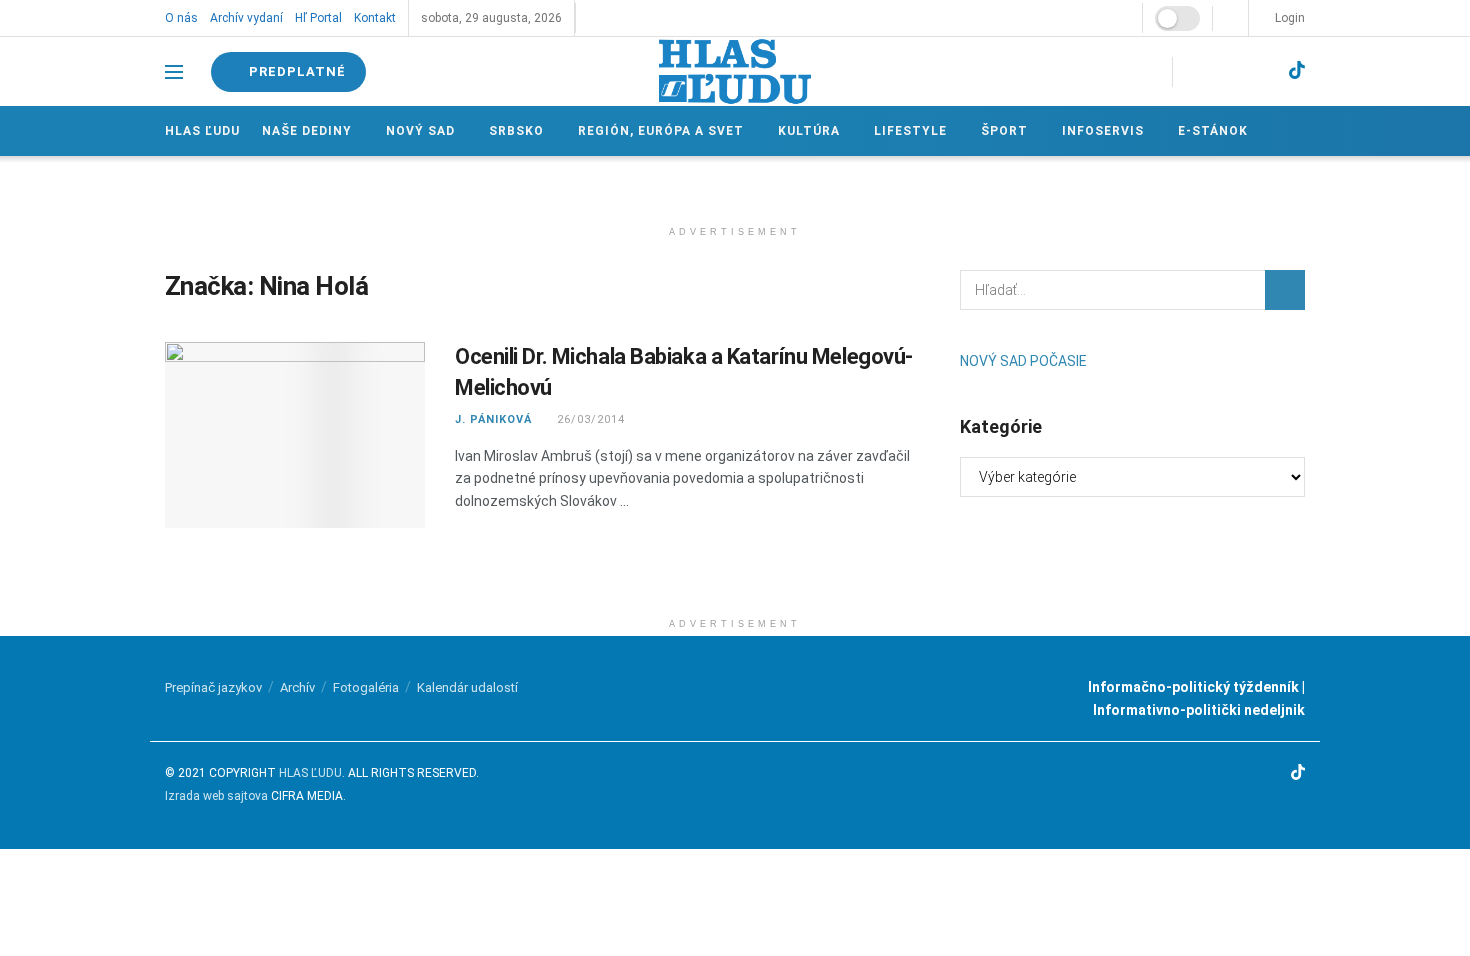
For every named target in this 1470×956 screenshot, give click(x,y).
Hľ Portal (318, 18)
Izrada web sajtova (216, 796)
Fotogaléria (366, 687)
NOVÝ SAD (420, 131)
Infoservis (1103, 131)
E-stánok (1213, 131)
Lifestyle (910, 131)
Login (1288, 18)
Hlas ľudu (202, 131)
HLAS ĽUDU (310, 773)
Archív (297, 687)
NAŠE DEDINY (307, 131)
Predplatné (295, 71)
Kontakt (375, 18)
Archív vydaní (246, 18)
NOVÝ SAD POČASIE (1023, 361)
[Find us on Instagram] (1228, 71)
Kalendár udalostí (467, 687)
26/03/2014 (589, 419)
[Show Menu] (174, 72)
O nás (181, 18)
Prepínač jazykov (213, 687)
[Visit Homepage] (735, 71)
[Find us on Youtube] (1262, 71)
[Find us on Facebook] (1194, 71)
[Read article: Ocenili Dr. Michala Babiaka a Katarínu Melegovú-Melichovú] (295, 435)
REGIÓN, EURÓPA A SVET (661, 131)
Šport (1004, 131)
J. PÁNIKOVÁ (493, 419)
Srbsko (516, 131)
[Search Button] (1285, 290)
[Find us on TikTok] (1297, 71)
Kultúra (809, 131)
